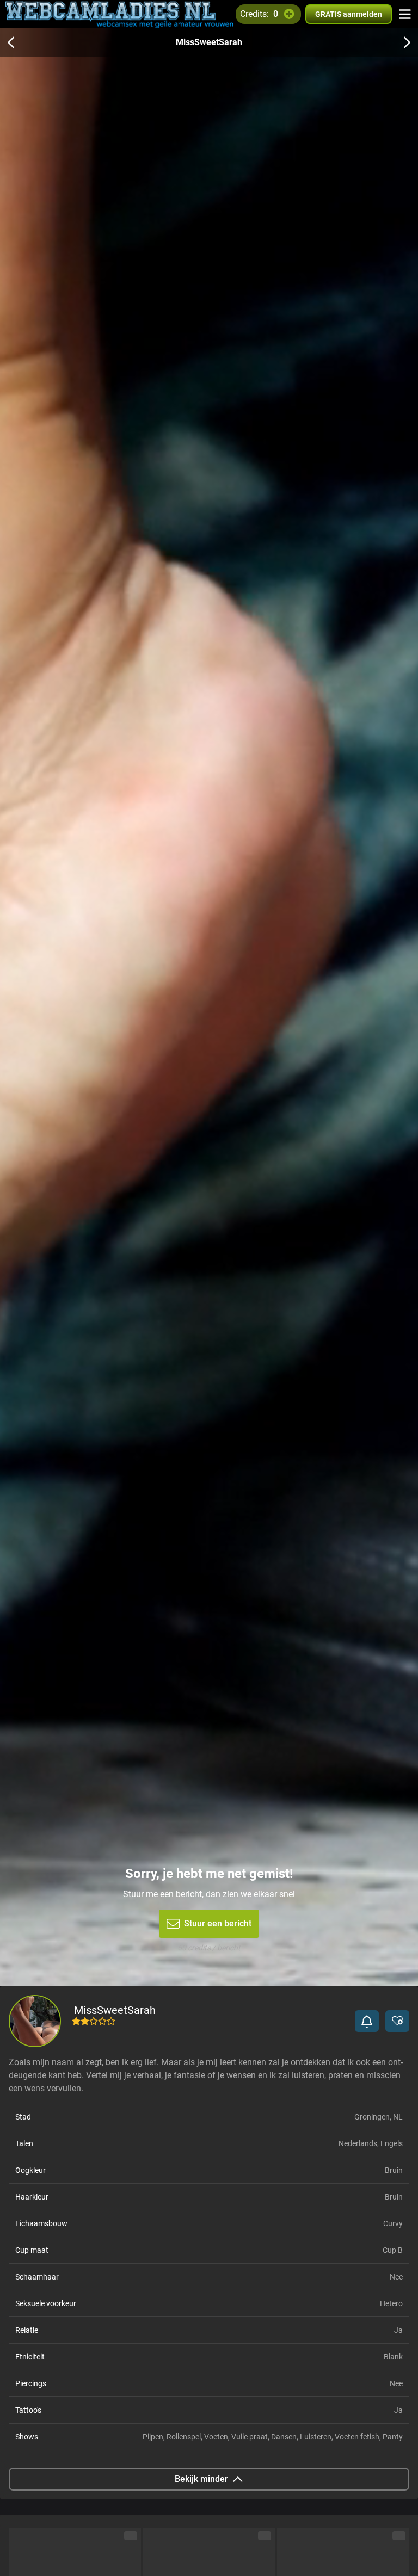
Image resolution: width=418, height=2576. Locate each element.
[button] (367, 2021)
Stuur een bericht (218, 1923)
